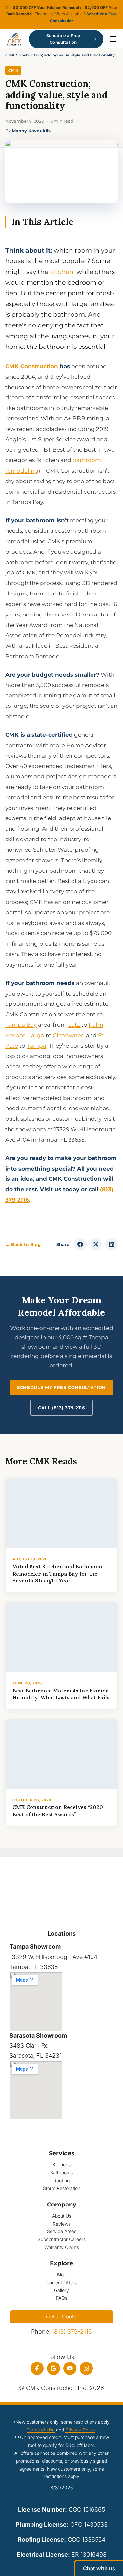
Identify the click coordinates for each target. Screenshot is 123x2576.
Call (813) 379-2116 (61, 1408)
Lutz (75, 1025)
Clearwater (68, 1035)
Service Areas (62, 2231)
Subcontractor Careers (62, 2239)
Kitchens (61, 2165)
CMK (13, 70)
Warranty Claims (62, 2247)
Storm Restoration (62, 2188)
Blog (62, 2275)
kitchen (62, 272)
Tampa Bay (21, 1025)
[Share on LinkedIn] (112, 1244)
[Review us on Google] (53, 2368)
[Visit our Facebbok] (37, 2368)
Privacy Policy (80, 2430)
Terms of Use (41, 2430)
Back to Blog (23, 1244)
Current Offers (61, 2283)
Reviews (62, 2224)
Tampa (36, 1046)
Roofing (61, 2180)
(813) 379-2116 (72, 2331)
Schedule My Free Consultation (61, 1387)
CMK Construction (32, 366)
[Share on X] (96, 1244)
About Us (62, 2216)
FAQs (62, 2298)
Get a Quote (61, 2317)
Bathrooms (61, 2173)
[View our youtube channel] (70, 2368)
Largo (37, 1035)
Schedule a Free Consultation (63, 39)
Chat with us (99, 2568)
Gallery (61, 2290)
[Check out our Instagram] (86, 2368)
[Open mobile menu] (113, 39)
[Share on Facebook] (80, 1244)
